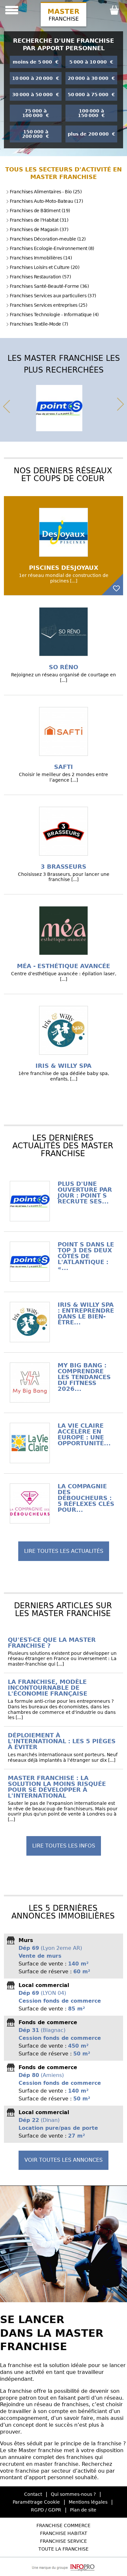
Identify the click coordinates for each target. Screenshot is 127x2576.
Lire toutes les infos (64, 1846)
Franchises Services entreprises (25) (48, 305)
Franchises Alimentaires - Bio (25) (46, 192)
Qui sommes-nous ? (73, 2494)
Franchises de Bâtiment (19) (40, 211)
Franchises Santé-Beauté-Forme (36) (49, 286)
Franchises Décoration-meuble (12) (48, 239)
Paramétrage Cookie (36, 2502)
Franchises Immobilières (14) (41, 258)
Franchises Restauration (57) (40, 277)
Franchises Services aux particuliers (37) (53, 296)
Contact (33, 2494)
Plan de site (83, 2510)
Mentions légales (88, 2502)
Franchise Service (63, 2541)
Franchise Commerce (63, 2525)
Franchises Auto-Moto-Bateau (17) (46, 201)
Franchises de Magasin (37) (39, 229)
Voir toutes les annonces (63, 2160)
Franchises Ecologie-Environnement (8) (52, 248)
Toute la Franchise (63, 2549)
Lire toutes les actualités (64, 1551)
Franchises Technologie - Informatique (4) (54, 315)
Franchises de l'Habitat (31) (39, 220)
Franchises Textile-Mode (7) (39, 324)
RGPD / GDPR (46, 2510)
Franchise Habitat (64, 2533)
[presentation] (7, 405)
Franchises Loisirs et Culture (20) (44, 267)
